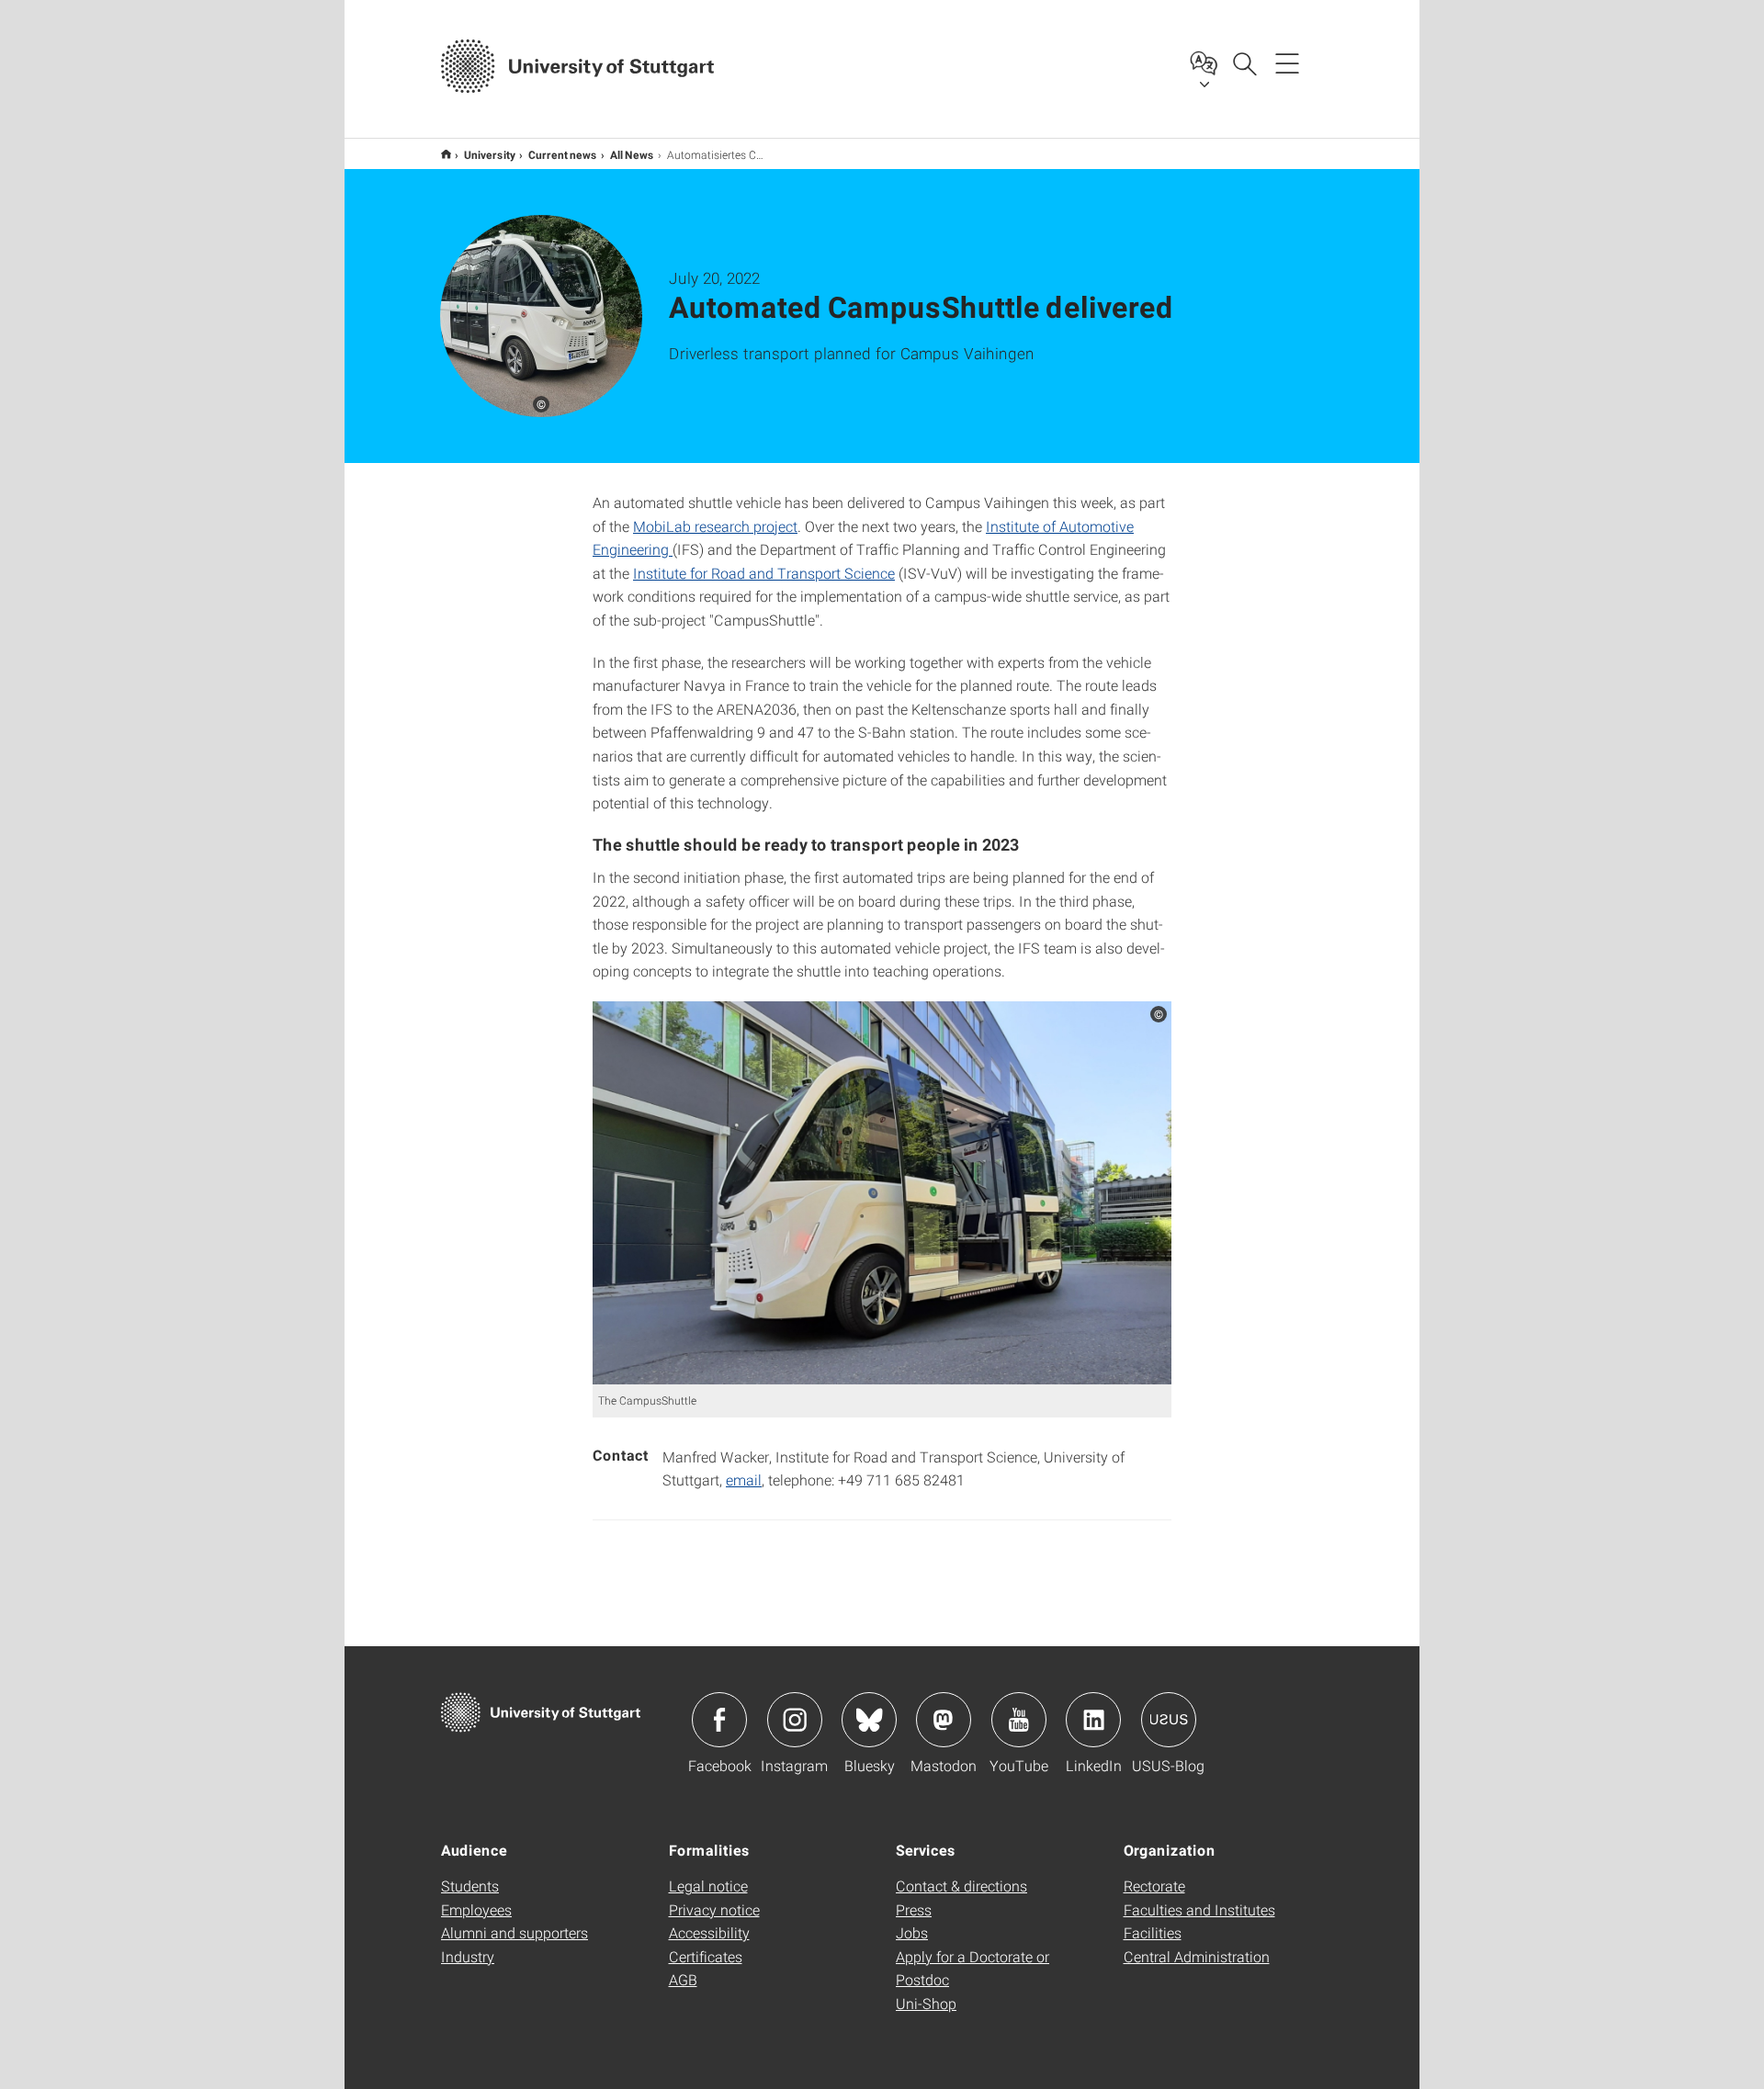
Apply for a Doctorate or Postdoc (972, 1968)
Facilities (1153, 1932)
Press (914, 1909)
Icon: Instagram (795, 1720)
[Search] (1244, 62)
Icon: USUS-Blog (1169, 1720)
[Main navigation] (1287, 62)
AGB (683, 1979)
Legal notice (708, 1886)
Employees (476, 1909)
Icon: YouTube (1019, 1720)
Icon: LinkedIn (1093, 1720)
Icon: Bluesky (869, 1720)
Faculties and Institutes (1199, 1909)
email (744, 1479)
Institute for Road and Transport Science (764, 573)
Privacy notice (714, 1909)
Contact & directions (961, 1886)
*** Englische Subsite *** (446, 154)
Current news (563, 154)
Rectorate (1154, 1886)
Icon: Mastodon (944, 1720)
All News (632, 154)
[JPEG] (882, 1193)
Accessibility (709, 1932)
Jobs (912, 1932)
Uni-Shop (926, 2003)
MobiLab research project (715, 526)
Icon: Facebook (719, 1720)
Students (470, 1886)
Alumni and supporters (514, 1932)
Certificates (706, 1956)
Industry (468, 1956)
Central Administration (1197, 1956)
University (490, 154)
